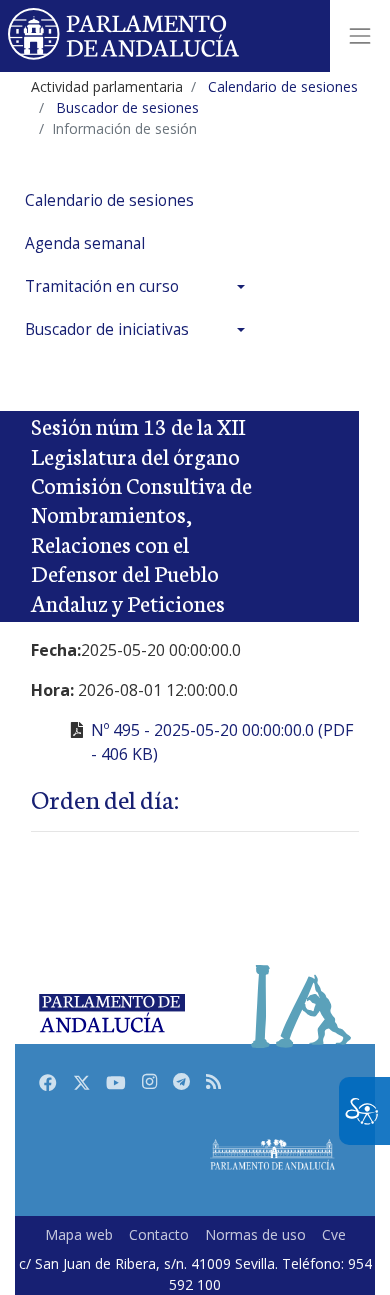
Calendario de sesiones (109, 200)
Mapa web (79, 1234)
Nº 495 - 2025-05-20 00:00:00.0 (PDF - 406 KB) (222, 742)
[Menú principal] (360, 36)
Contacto (159, 1234)
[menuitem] (140, 200)
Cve (334, 1234)
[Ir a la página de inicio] (124, 36)
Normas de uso (255, 1234)
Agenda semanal (85, 243)
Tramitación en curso (102, 286)
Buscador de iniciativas (107, 329)
